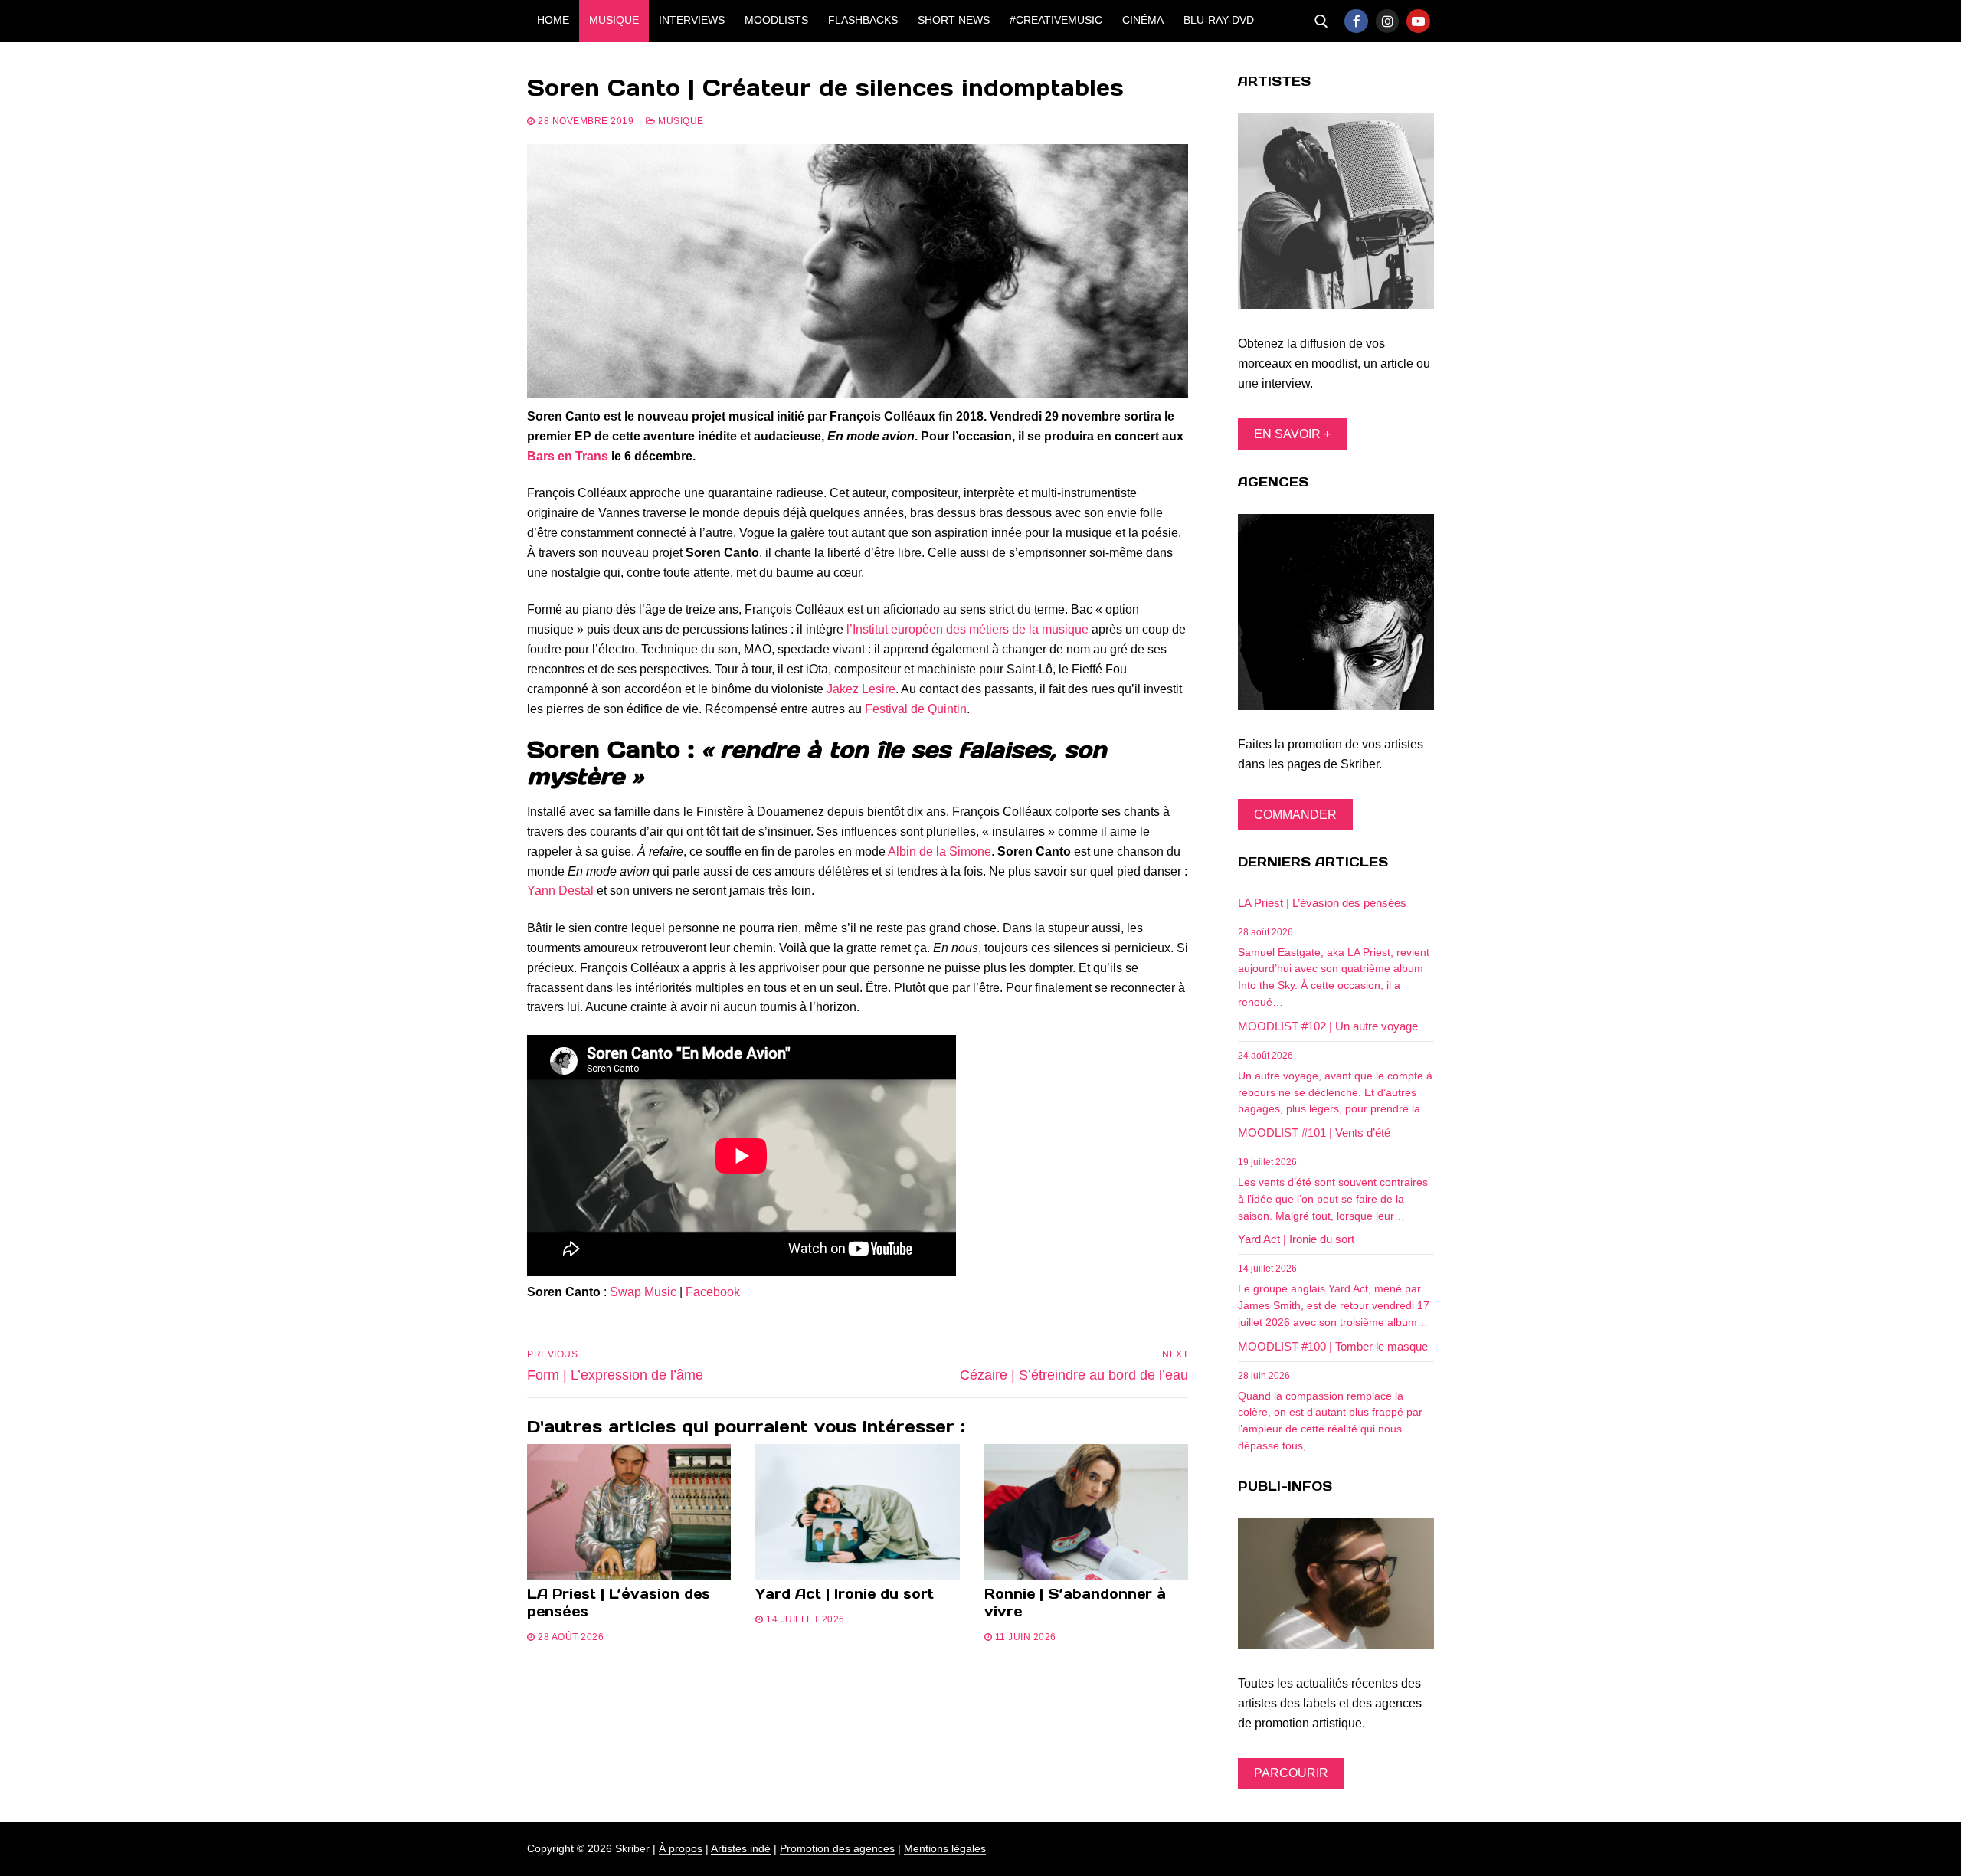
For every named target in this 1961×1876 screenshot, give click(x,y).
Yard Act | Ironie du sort (845, 1594)
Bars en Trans (568, 456)
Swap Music (643, 1292)
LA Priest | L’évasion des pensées (619, 1603)
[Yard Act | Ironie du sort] (857, 1512)
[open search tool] (1321, 21)
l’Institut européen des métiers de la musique (967, 629)
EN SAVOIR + (1292, 434)
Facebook (713, 1292)
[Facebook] (1356, 21)
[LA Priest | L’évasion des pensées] (629, 1512)
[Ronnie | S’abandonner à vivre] (1086, 1512)
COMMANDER (1295, 815)
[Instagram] (1388, 21)
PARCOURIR (1291, 1773)
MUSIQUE (680, 121)
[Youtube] (1418, 21)
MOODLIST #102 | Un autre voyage (1328, 1026)
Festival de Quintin (916, 709)
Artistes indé (741, 1848)
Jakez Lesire (861, 689)
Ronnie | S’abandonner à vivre (1075, 1603)
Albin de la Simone (940, 851)
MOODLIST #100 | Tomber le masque (1333, 1346)
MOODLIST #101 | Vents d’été (1314, 1133)
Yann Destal (560, 891)
